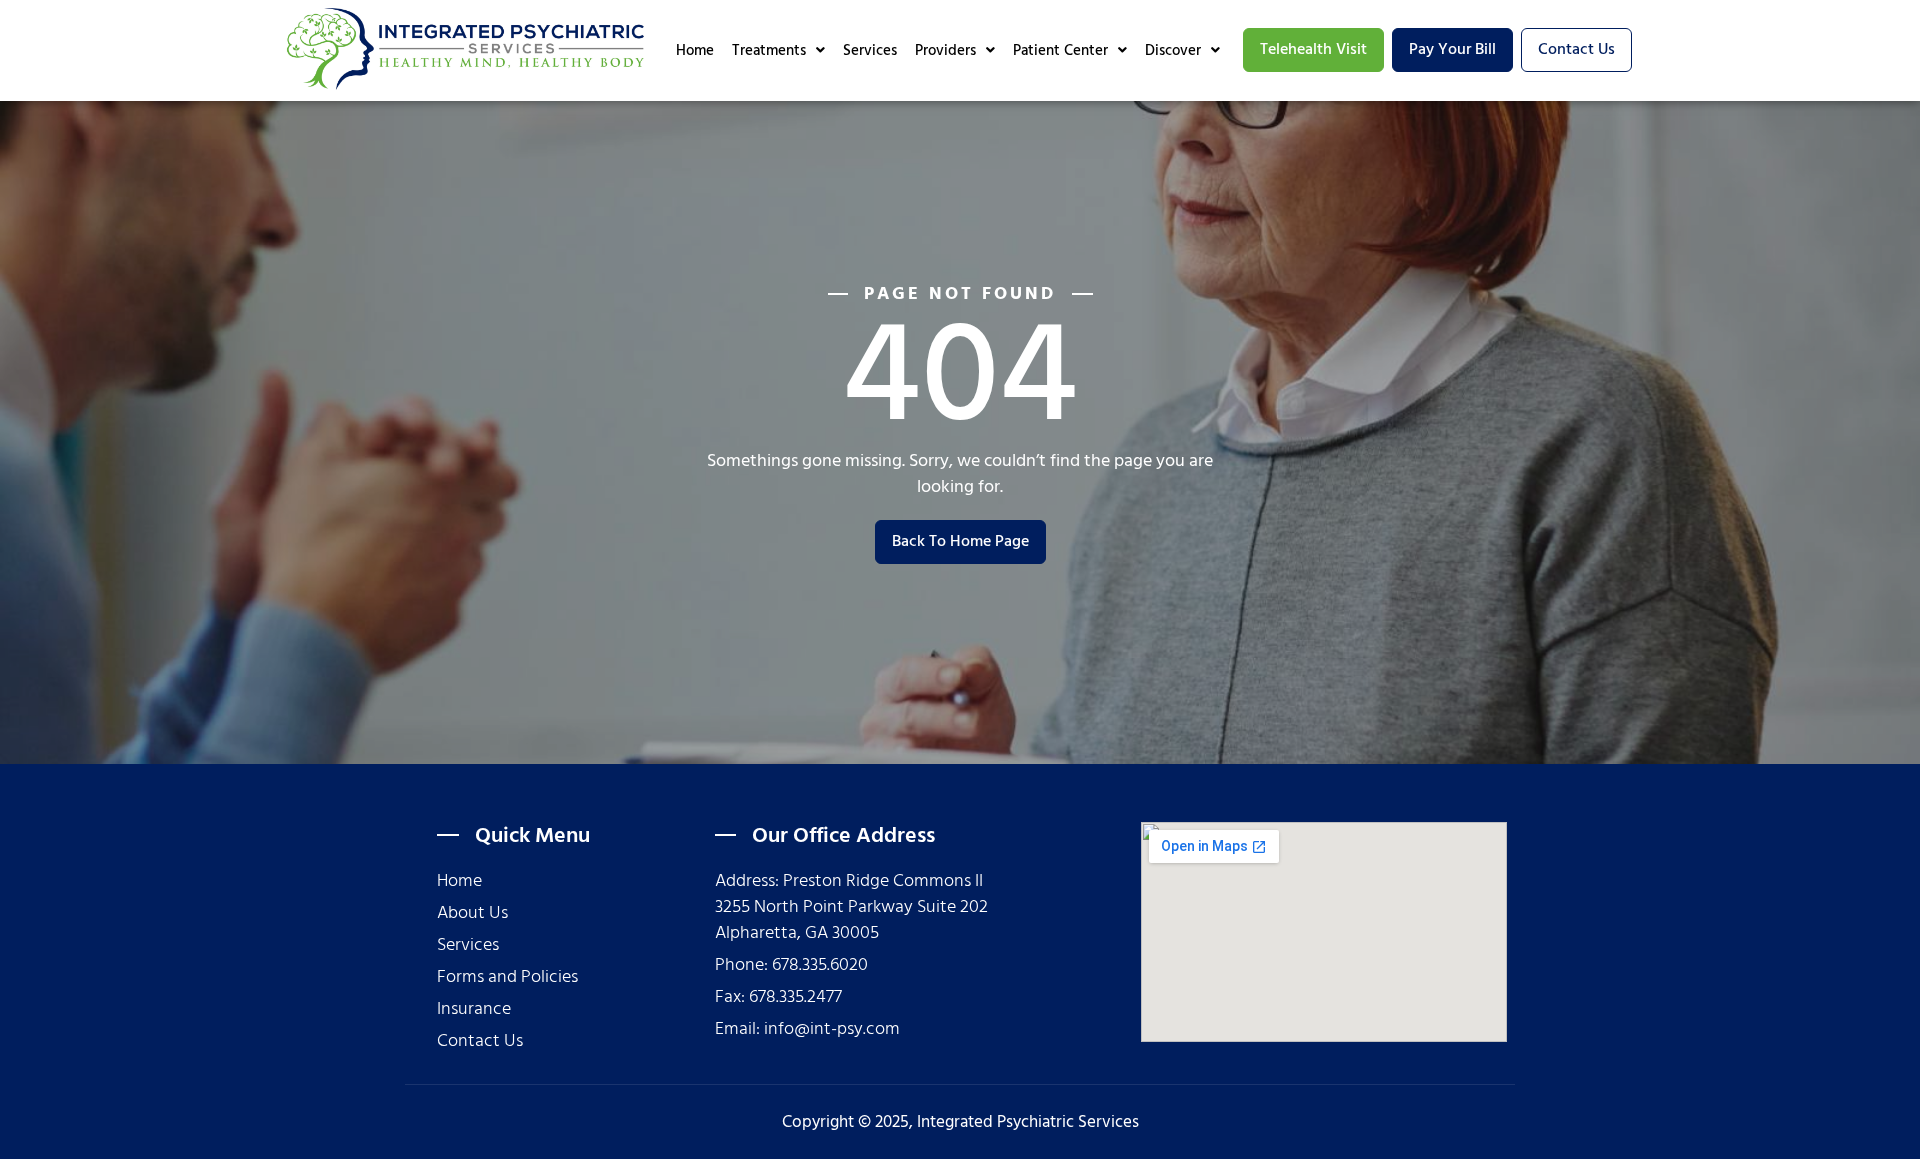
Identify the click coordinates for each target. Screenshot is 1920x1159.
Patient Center (1060, 50)
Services (870, 50)
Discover (1173, 50)
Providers (945, 50)
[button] (778, 50)
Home (695, 50)
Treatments (769, 50)
